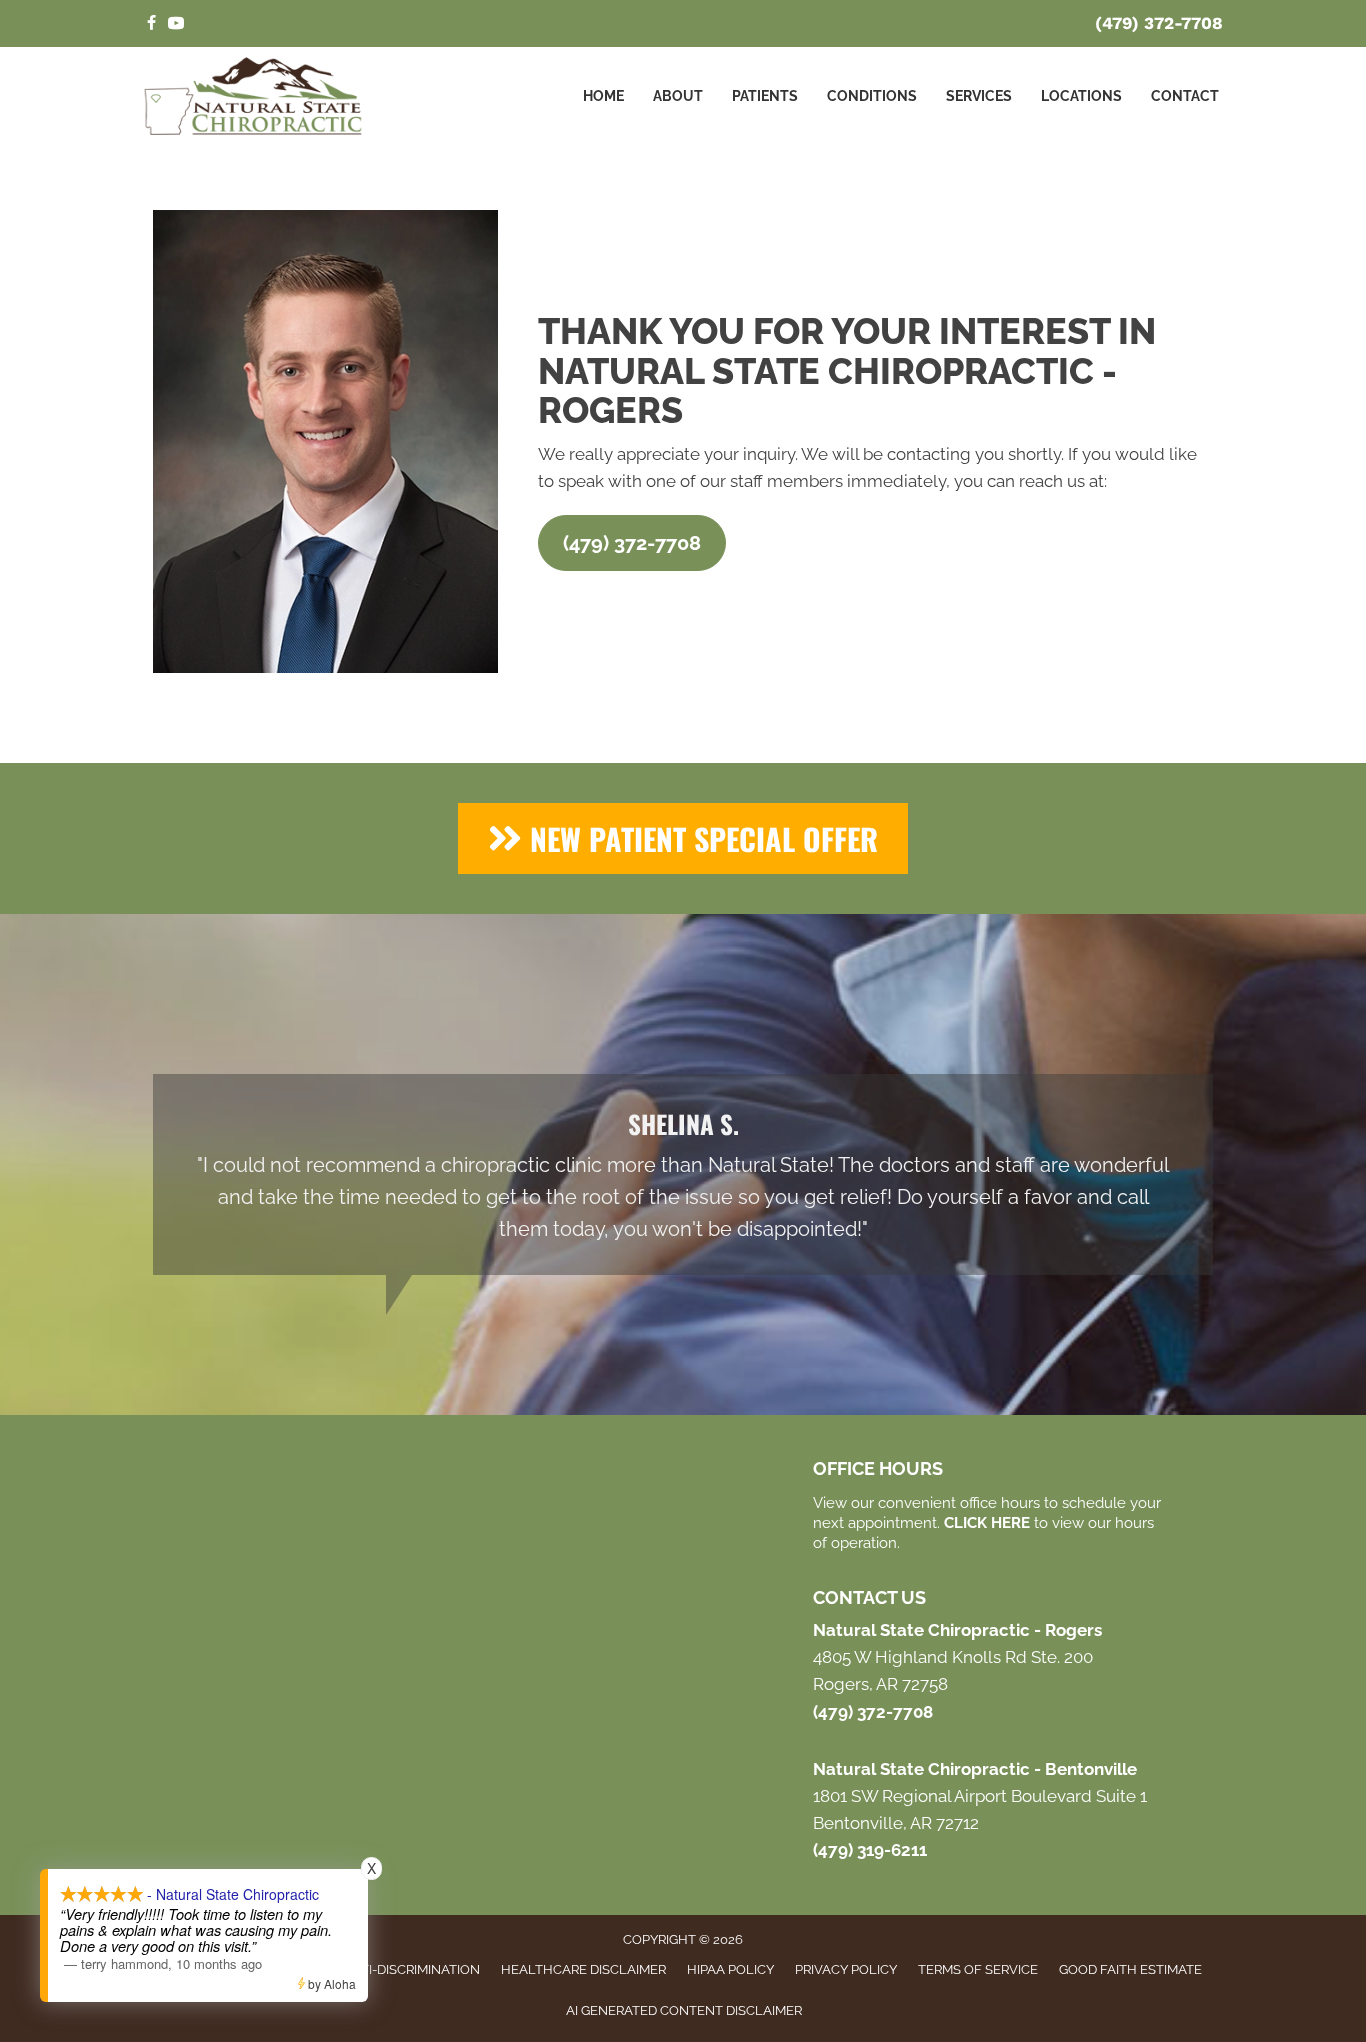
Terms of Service (978, 1969)
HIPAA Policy (730, 1969)
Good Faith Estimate (1130, 1969)
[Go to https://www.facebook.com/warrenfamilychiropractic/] (151, 24)
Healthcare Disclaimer (583, 1969)
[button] (632, 543)
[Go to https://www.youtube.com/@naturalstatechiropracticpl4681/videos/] (176, 24)
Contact (1185, 96)
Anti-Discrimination (411, 1969)
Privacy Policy (846, 1969)
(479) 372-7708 (1159, 23)
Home (603, 96)
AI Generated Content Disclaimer (684, 2010)
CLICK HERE (987, 1523)
